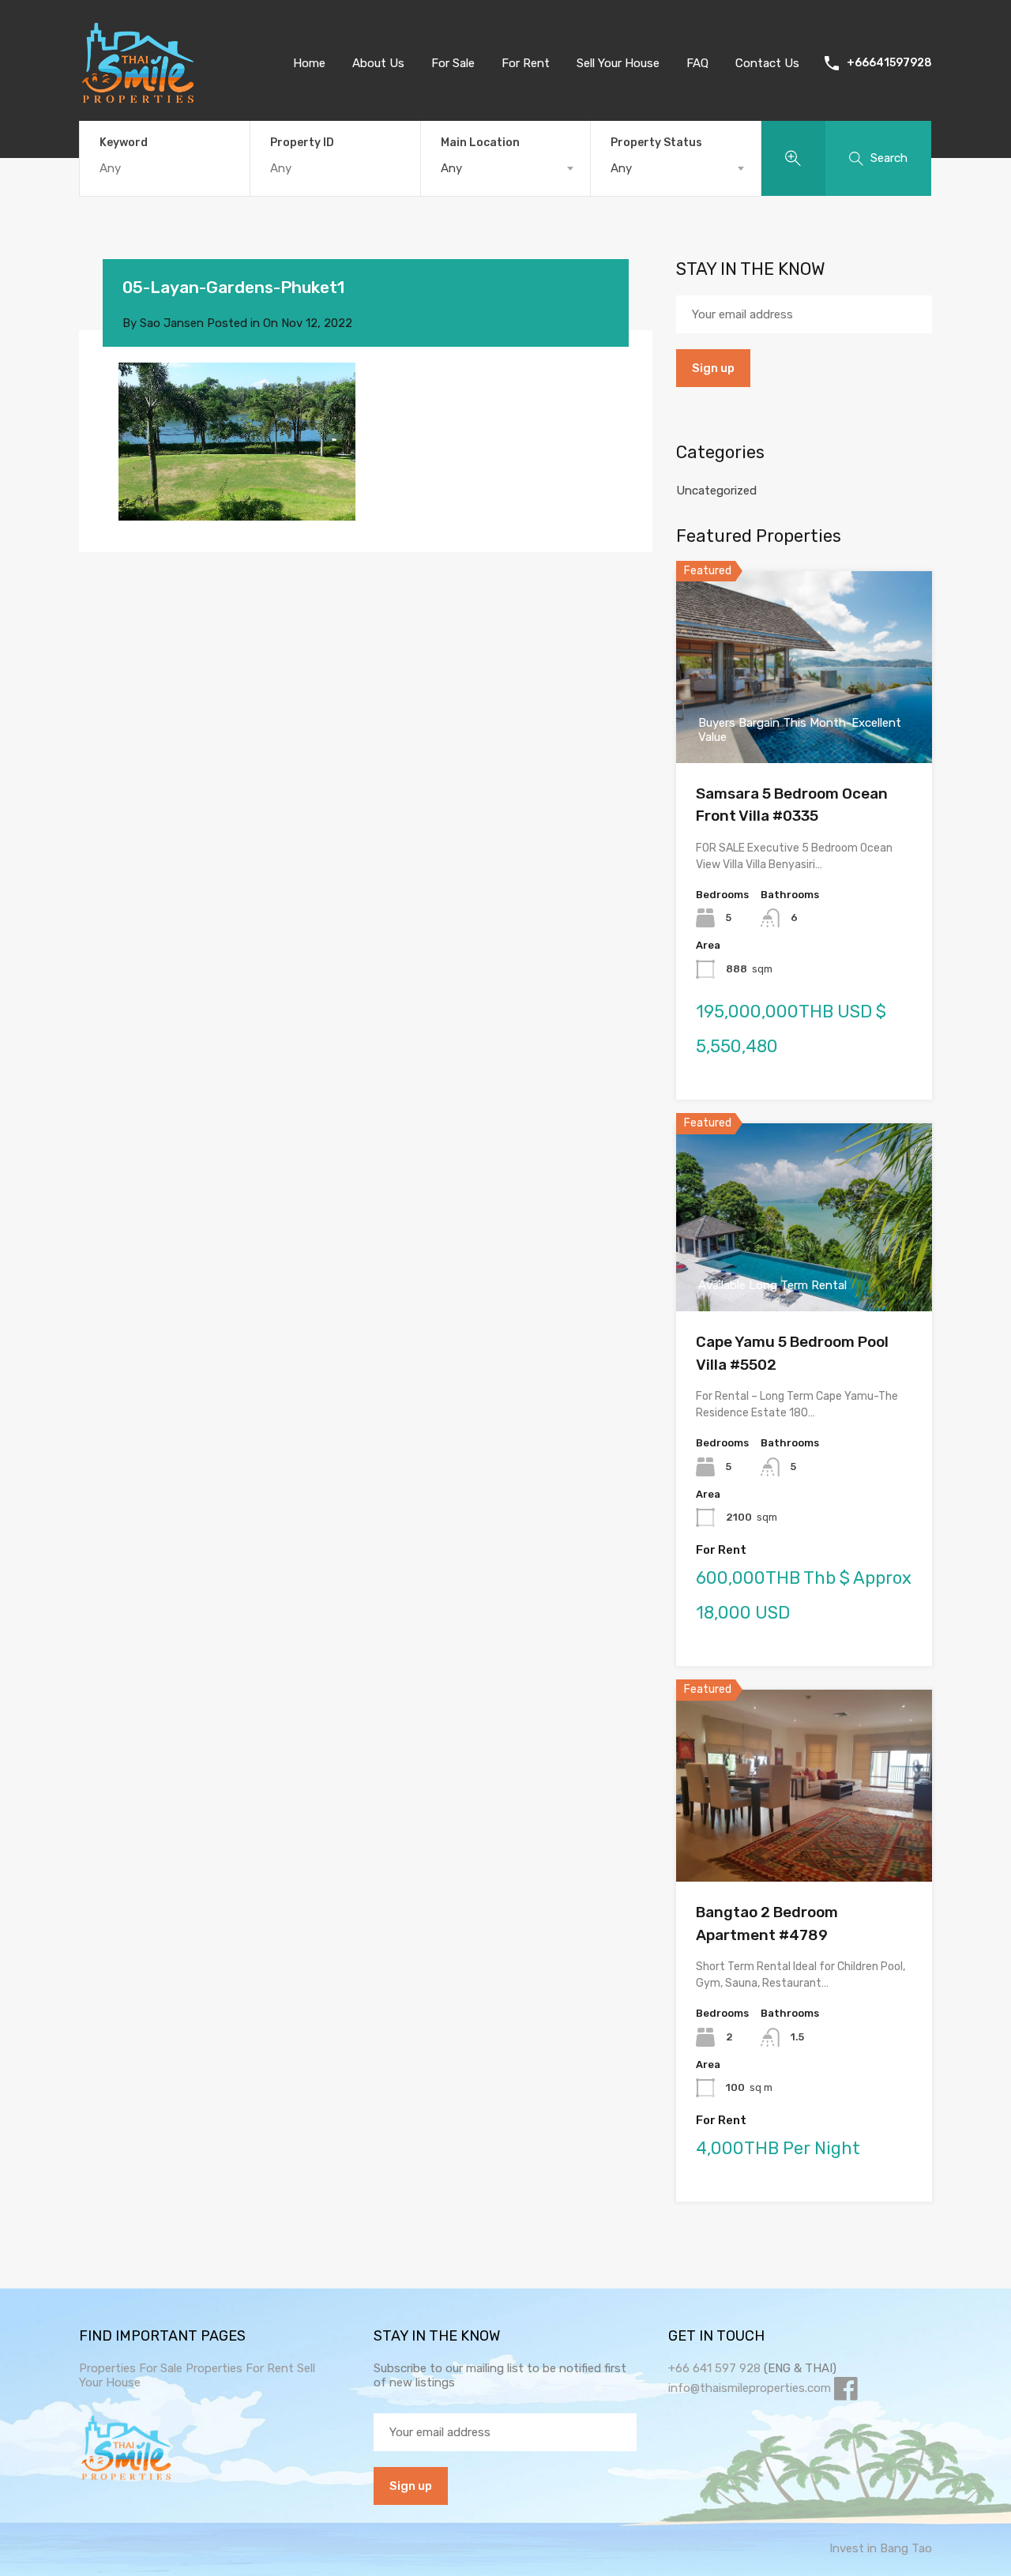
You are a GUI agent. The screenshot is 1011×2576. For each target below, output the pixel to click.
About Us (378, 63)
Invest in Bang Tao (881, 2548)
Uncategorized (716, 491)
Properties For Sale (131, 2368)
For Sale (453, 63)
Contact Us (767, 63)
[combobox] (506, 168)
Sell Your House (618, 63)
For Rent (526, 63)
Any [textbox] (451, 168)
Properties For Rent (241, 2368)
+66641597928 (889, 63)
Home (309, 63)
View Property (804, 1843)
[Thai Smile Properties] (138, 100)
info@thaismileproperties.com (750, 2388)
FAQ (697, 63)
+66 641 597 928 (714, 2368)
